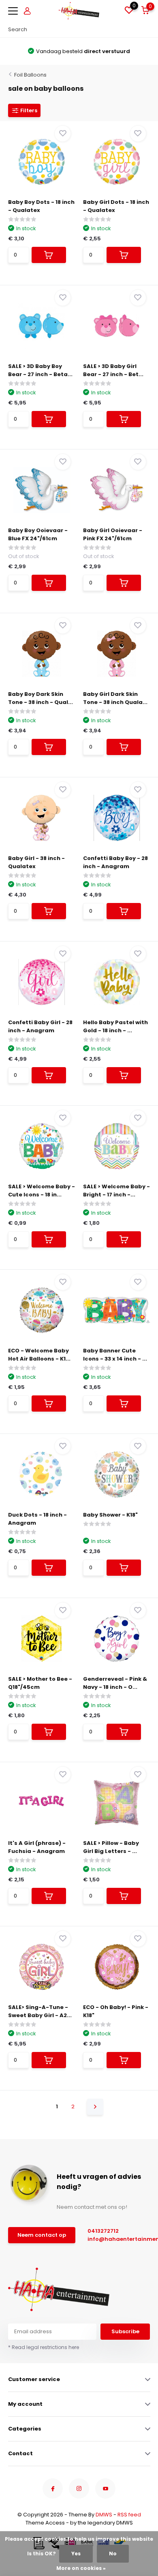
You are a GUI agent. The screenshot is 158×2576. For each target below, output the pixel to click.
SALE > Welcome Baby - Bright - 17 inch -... (116, 1191)
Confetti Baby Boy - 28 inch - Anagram (115, 862)
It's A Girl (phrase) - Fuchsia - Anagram (37, 1847)
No (113, 2554)
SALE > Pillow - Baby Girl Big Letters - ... (111, 1847)
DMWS (104, 2515)
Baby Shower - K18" (110, 1515)
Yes (76, 2554)
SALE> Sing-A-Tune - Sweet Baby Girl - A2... (40, 2011)
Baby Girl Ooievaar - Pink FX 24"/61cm (113, 534)
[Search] (146, 30)
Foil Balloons (30, 75)
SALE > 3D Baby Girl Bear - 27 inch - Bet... (113, 370)
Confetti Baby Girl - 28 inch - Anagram (40, 1026)
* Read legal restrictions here (44, 2347)
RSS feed (129, 2515)
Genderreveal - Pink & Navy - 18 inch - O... (115, 1683)
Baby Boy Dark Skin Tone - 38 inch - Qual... (41, 698)
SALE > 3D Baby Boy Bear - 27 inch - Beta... (40, 370)
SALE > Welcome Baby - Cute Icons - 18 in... (42, 1191)
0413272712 (103, 2231)
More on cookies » (81, 2568)
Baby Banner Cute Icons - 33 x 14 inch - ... (115, 1355)
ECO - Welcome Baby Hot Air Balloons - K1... (39, 1355)
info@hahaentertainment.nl (117, 2239)
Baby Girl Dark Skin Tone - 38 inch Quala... (115, 698)
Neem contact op (42, 2235)
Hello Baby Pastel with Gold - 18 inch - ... (115, 1026)
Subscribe (125, 2331)
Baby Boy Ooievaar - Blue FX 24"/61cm (38, 534)
